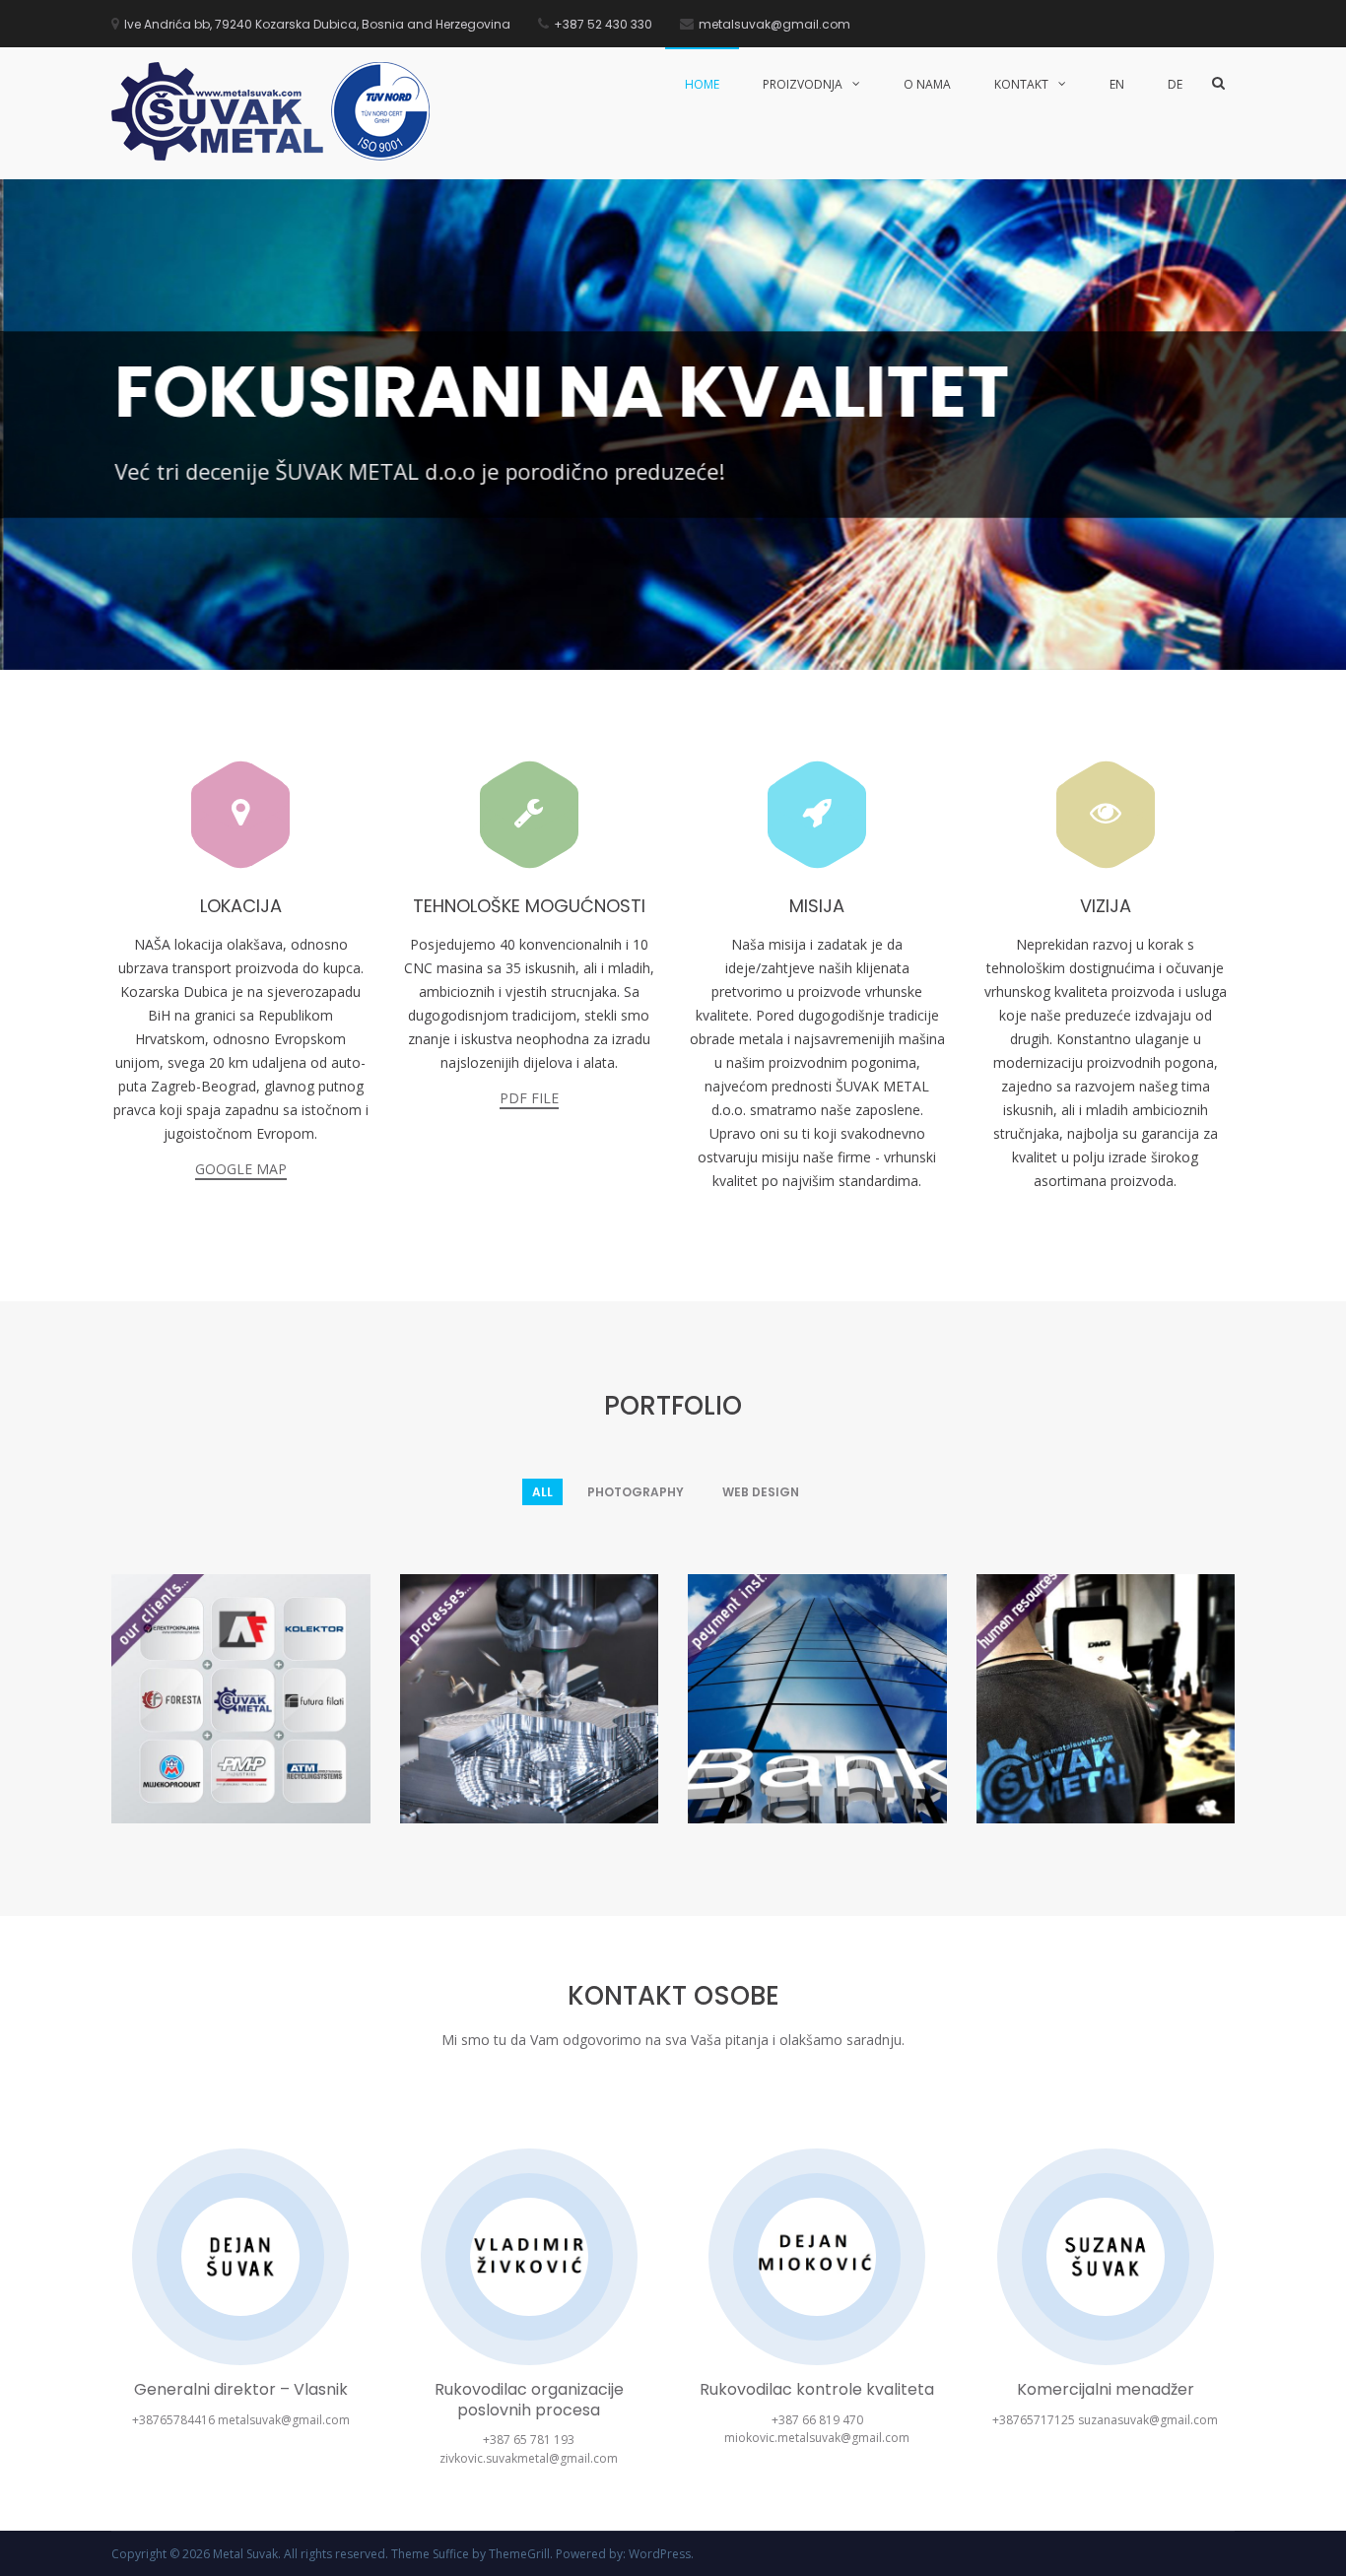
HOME (702, 84)
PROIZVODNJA (803, 84)
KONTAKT (1021, 84)
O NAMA (927, 84)
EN (1117, 84)
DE (1175, 84)
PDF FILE (529, 1098)
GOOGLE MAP (241, 1169)
